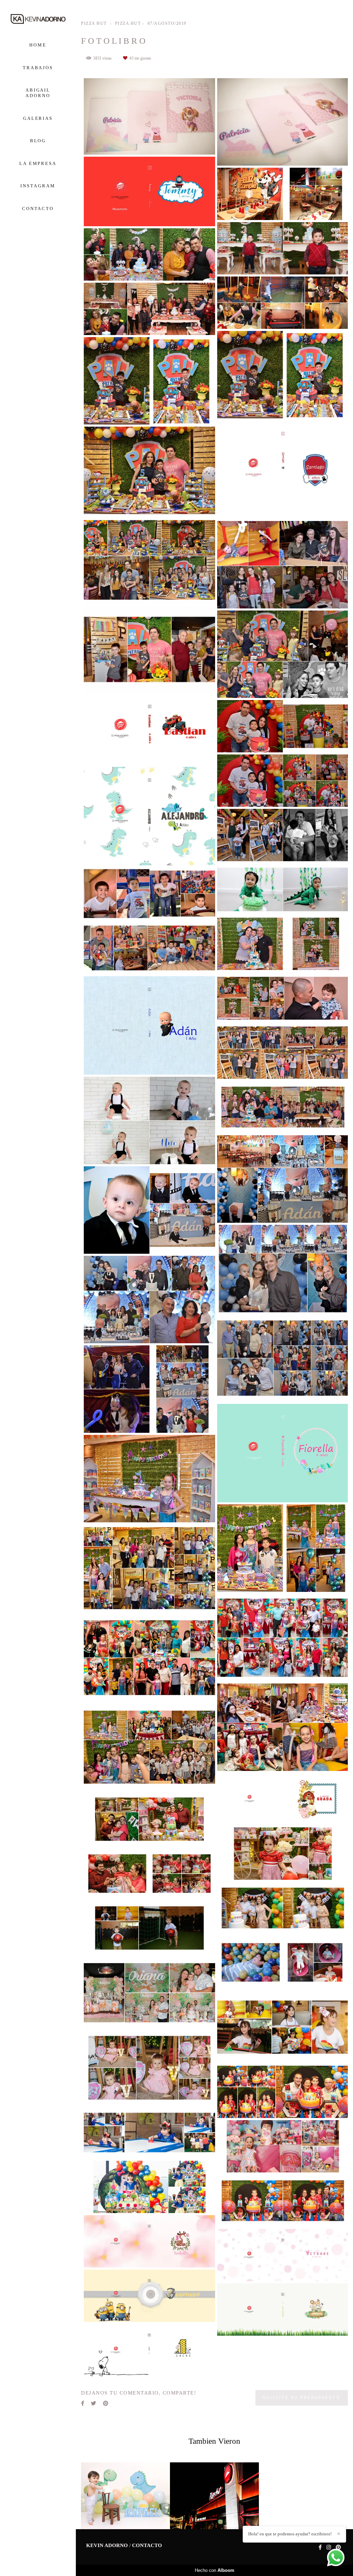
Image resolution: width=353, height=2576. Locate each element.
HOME (38, 45)
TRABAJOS (38, 68)
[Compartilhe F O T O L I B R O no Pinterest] (106, 2403)
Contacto (147, 2546)
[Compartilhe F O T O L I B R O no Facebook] (83, 2403)
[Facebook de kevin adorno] (320, 2547)
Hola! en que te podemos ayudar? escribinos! (290, 2534)
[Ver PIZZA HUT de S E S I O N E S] (125, 2496)
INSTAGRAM (38, 186)
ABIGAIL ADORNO (38, 93)
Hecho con (215, 2570)
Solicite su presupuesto (302, 2397)
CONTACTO (38, 208)
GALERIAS (38, 118)
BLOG (38, 141)
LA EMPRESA (38, 163)
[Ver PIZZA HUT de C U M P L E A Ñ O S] (214, 2496)
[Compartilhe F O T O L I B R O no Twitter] (94, 2403)
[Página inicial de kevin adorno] (38, 19)
